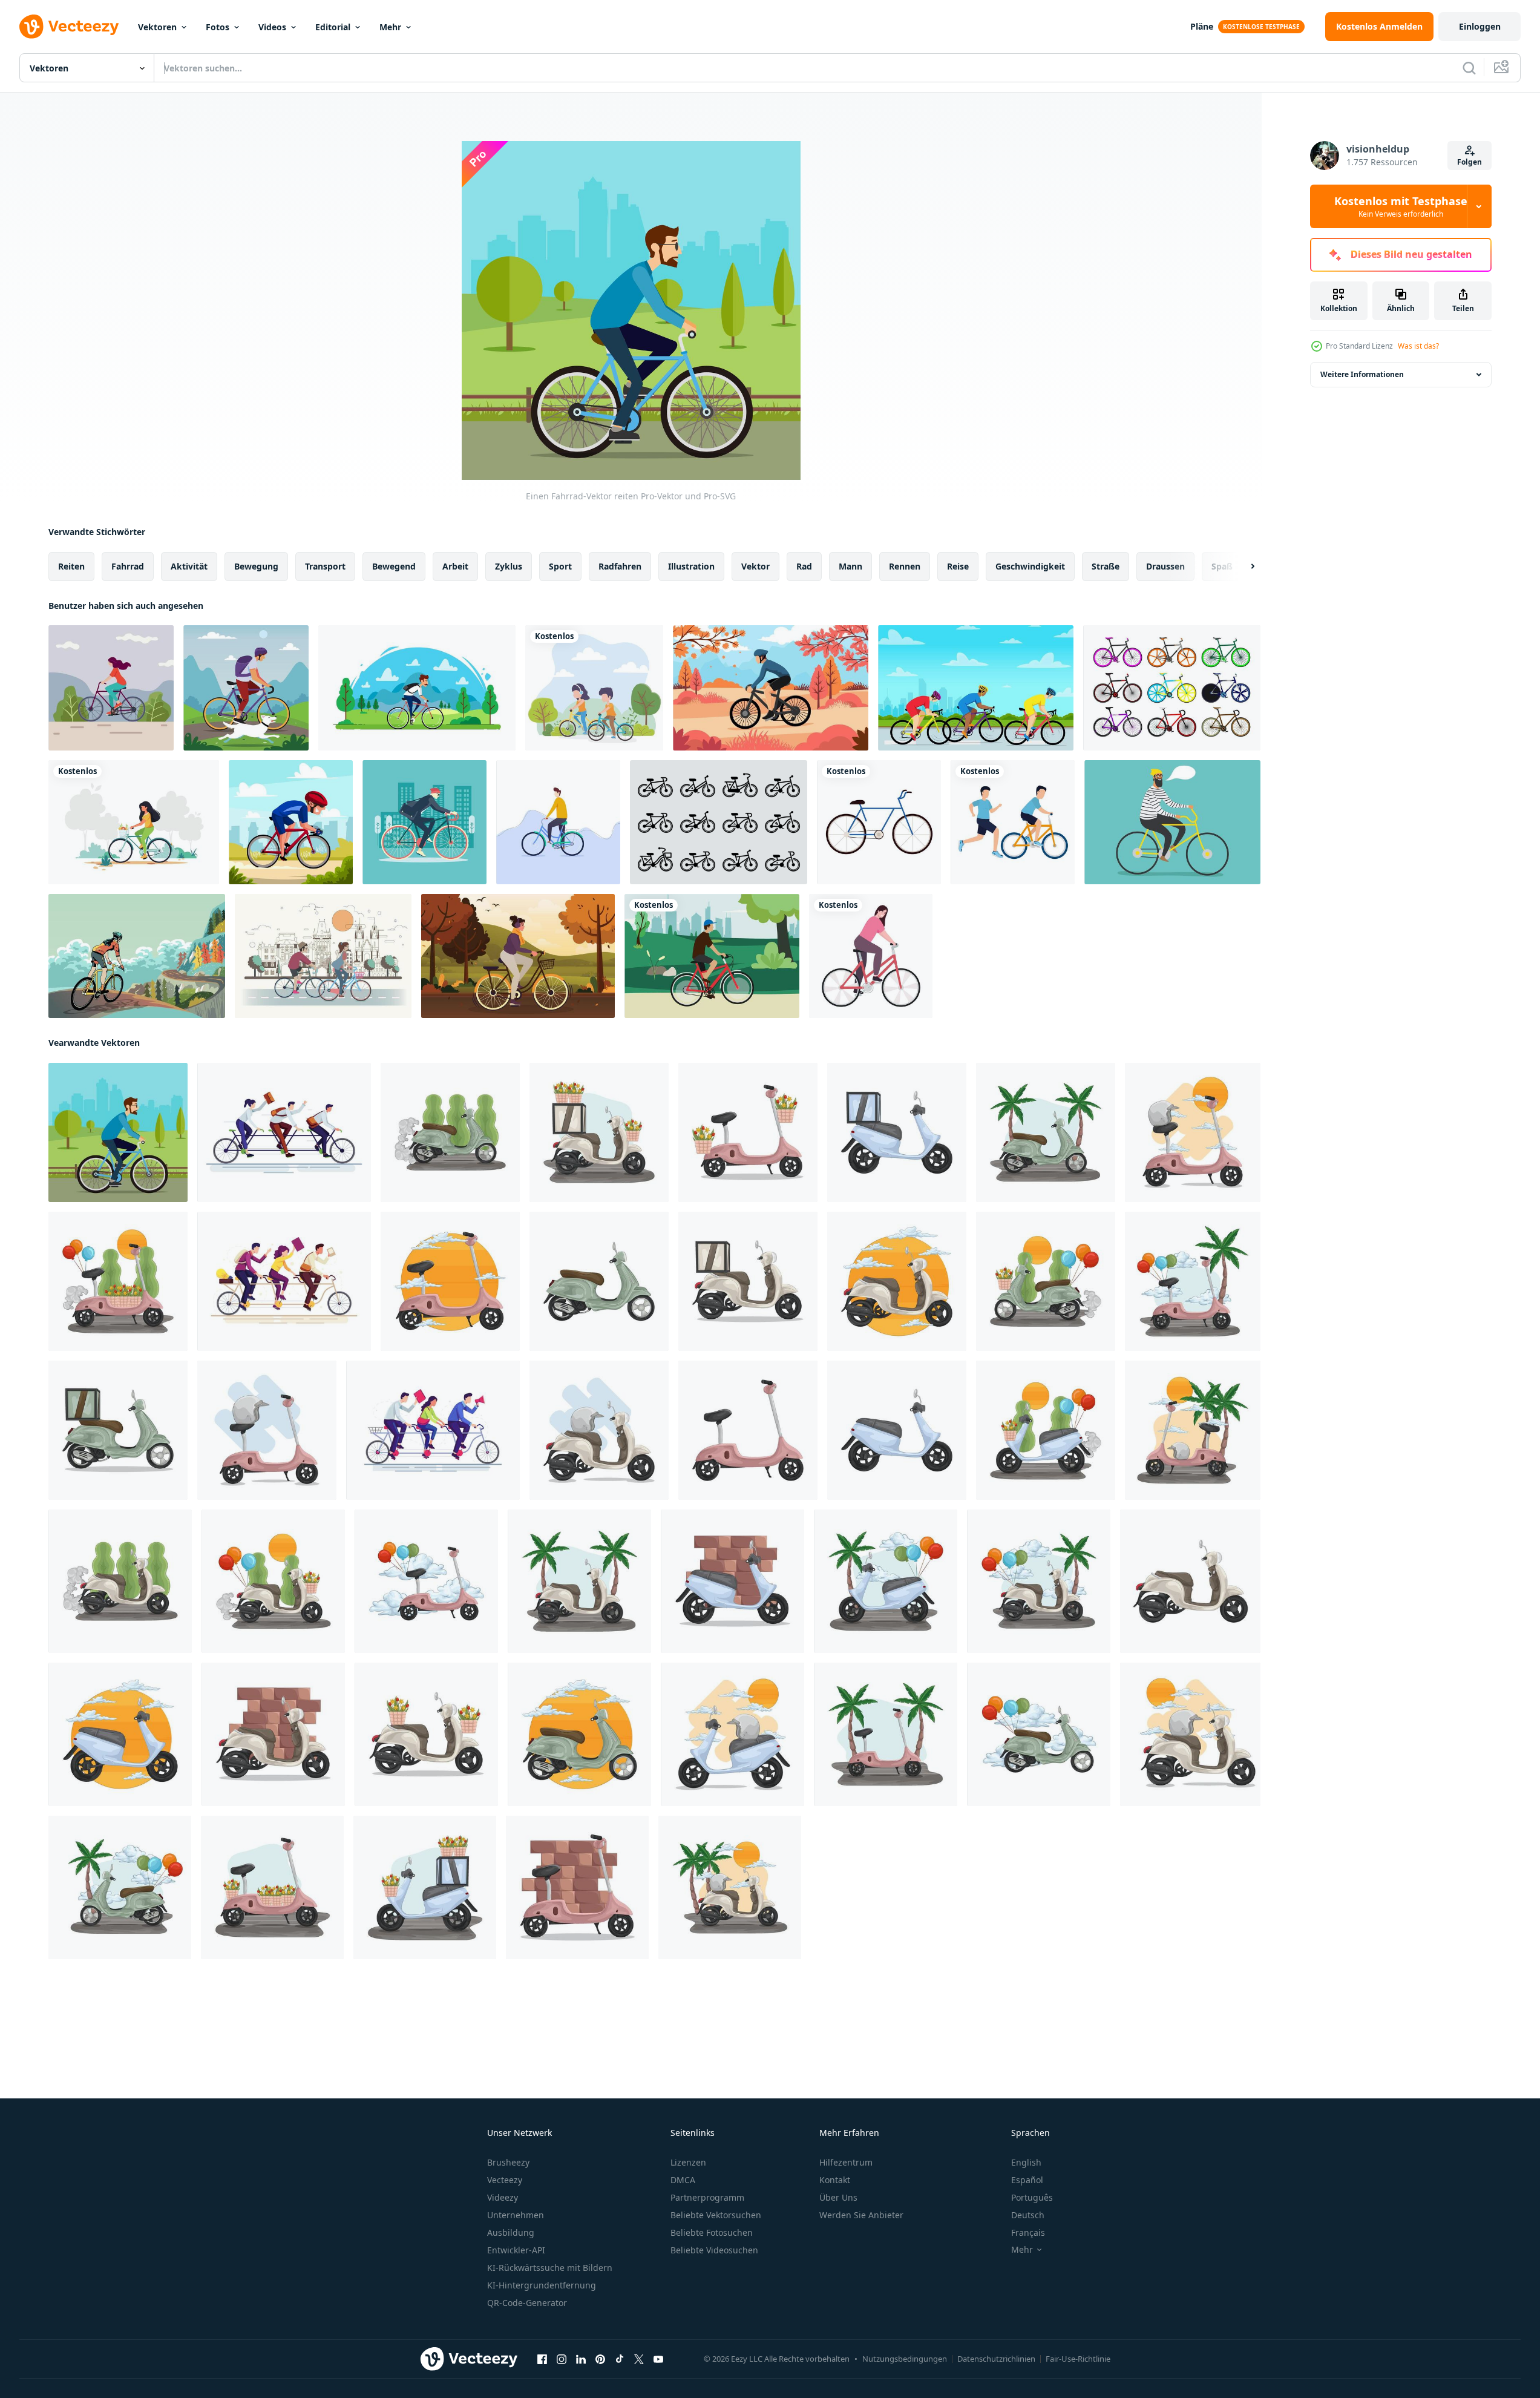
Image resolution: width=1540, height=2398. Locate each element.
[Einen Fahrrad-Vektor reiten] (118, 1132)
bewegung (256, 566)
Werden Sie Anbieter (861, 2215)
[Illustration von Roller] (450, 1132)
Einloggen (1480, 26)
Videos (272, 27)
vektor (755, 566)
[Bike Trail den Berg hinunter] (137, 956)
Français (1028, 2232)
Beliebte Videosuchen (714, 2250)
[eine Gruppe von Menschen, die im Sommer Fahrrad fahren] (976, 688)
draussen (1165, 566)
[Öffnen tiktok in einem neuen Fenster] (620, 2359)
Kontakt (835, 2180)
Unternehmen (516, 2215)
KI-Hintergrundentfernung (542, 2285)
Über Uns (838, 2197)
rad (804, 566)
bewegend (394, 566)
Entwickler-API (516, 2250)
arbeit (455, 566)
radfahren (620, 566)
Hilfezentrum (846, 2162)
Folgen (1470, 162)
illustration (691, 566)
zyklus (509, 566)
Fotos (218, 27)
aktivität (189, 566)
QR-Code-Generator (527, 2303)
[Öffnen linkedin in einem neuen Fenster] (581, 2359)
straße (1106, 566)
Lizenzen (688, 2162)
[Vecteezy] (69, 27)
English (1026, 2162)
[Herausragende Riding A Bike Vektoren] (558, 822)
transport (325, 566)
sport (560, 566)
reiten (71, 566)
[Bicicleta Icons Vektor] (719, 822)
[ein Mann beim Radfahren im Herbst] (771, 688)
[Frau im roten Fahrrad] (871, 956)
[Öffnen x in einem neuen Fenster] (639, 2359)
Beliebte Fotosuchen (712, 2232)
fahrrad (128, 566)
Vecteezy (505, 2180)
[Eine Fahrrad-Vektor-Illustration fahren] (111, 688)
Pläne (1202, 26)
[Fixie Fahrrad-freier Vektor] (1172, 688)
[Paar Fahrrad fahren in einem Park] (594, 688)
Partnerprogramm (707, 2197)
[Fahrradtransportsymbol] (879, 822)
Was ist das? (1418, 346)
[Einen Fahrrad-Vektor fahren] (323, 956)
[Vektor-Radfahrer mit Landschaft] (417, 688)
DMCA (683, 2180)
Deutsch (1028, 2215)
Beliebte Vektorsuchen (716, 2215)
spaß (1222, 566)
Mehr (390, 27)
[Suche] (1469, 68)
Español (1027, 2180)
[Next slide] (1242, 567)
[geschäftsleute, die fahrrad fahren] (284, 1132)
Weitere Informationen (1362, 374)
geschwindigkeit (1030, 566)
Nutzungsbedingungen (905, 2359)
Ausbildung (511, 2232)
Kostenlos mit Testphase (1401, 206)
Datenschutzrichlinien (996, 2359)
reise (958, 566)
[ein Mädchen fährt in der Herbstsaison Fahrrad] (518, 956)
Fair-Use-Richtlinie (1078, 2359)
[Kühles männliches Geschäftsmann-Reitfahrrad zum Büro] (424, 822)
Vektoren (157, 27)
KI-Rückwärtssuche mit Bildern (550, 2268)
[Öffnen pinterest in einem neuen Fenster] (600, 2359)
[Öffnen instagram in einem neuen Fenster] (562, 2359)
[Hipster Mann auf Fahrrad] (1172, 822)
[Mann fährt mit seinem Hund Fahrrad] (246, 688)
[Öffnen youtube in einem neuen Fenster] (658, 2359)
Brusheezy (508, 2162)
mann (850, 566)
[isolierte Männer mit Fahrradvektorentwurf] (1013, 822)
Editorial (333, 27)
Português (1032, 2197)
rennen (905, 566)
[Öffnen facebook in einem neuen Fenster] (542, 2359)
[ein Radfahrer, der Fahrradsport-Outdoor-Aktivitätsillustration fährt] (291, 822)
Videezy (503, 2197)
